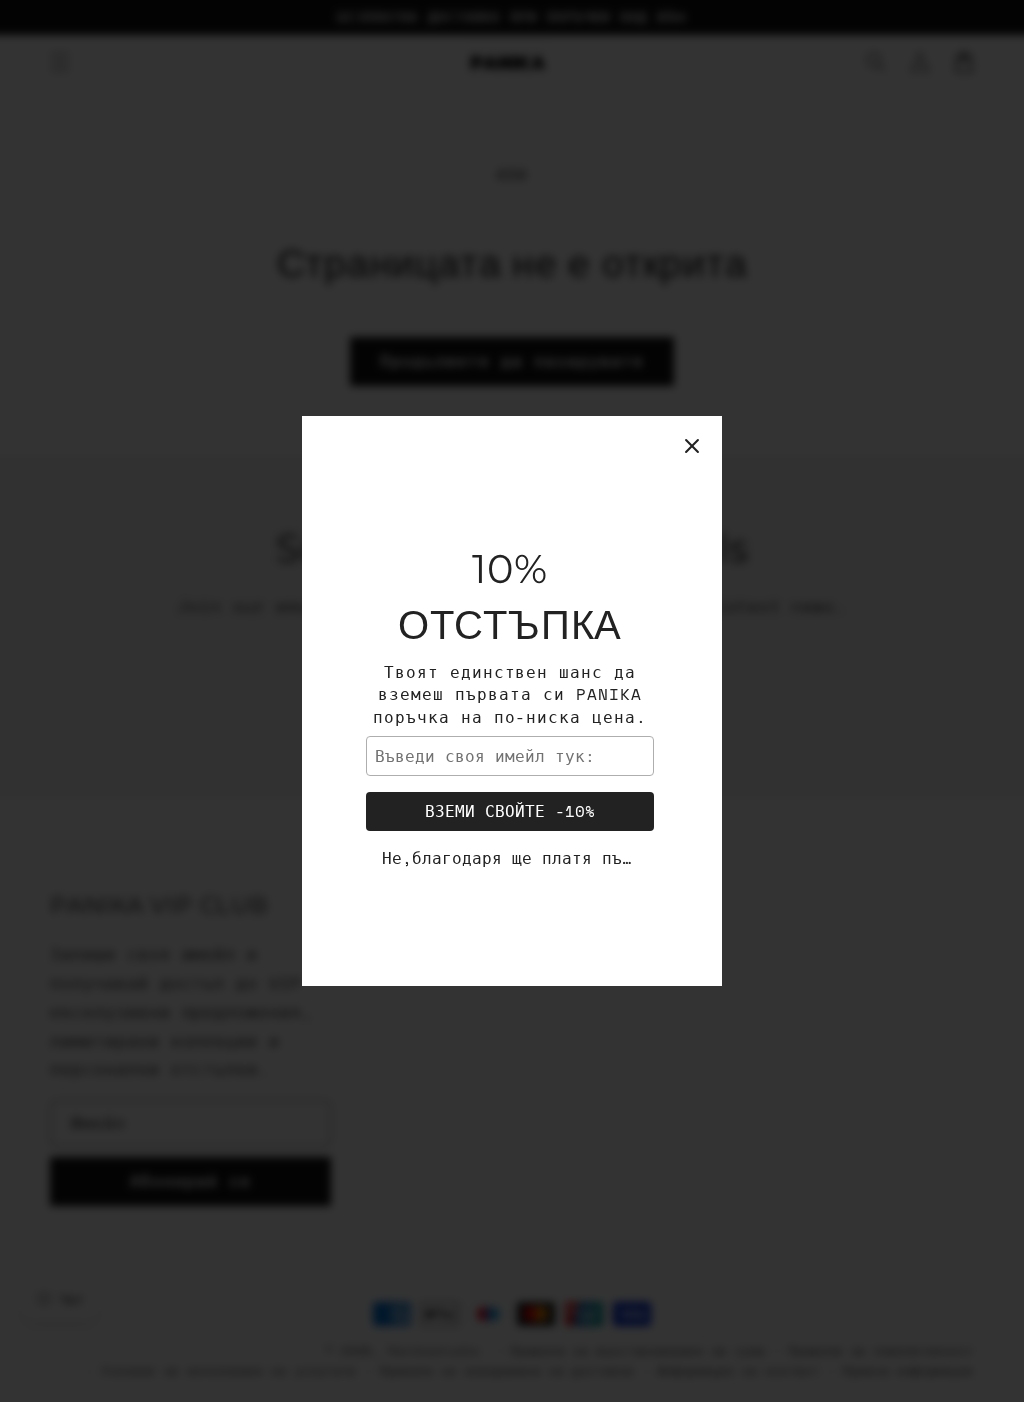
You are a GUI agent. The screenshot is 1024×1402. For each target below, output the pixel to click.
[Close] (692, 446)
